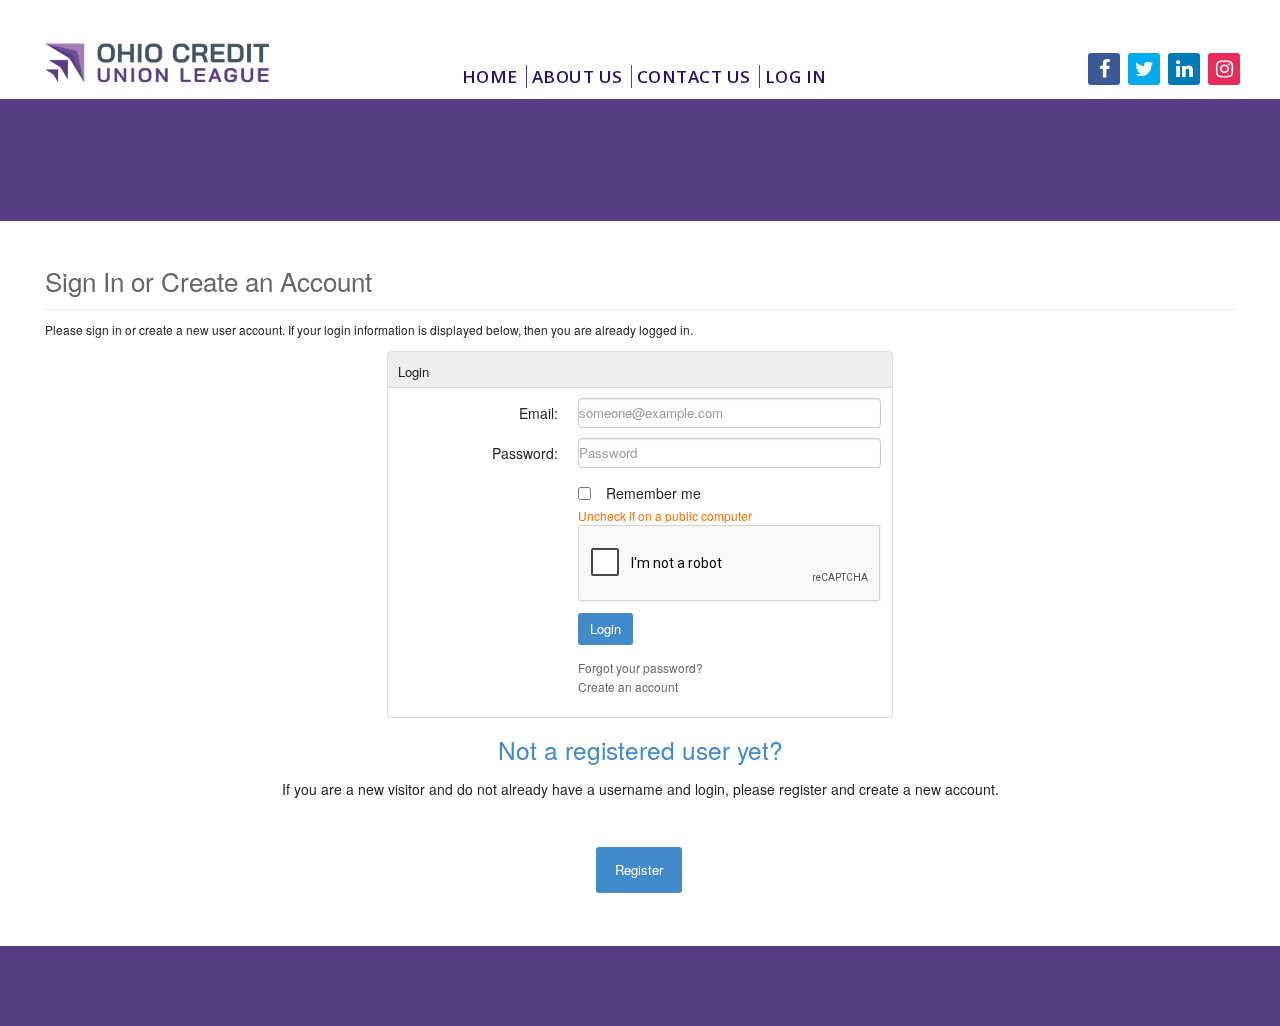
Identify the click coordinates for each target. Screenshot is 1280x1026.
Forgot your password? (640, 667)
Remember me (653, 493)
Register (639, 869)
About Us (577, 76)
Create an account (628, 686)
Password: (525, 453)
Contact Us (694, 76)
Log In (796, 76)
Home (490, 76)
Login (605, 628)
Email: (538, 413)
